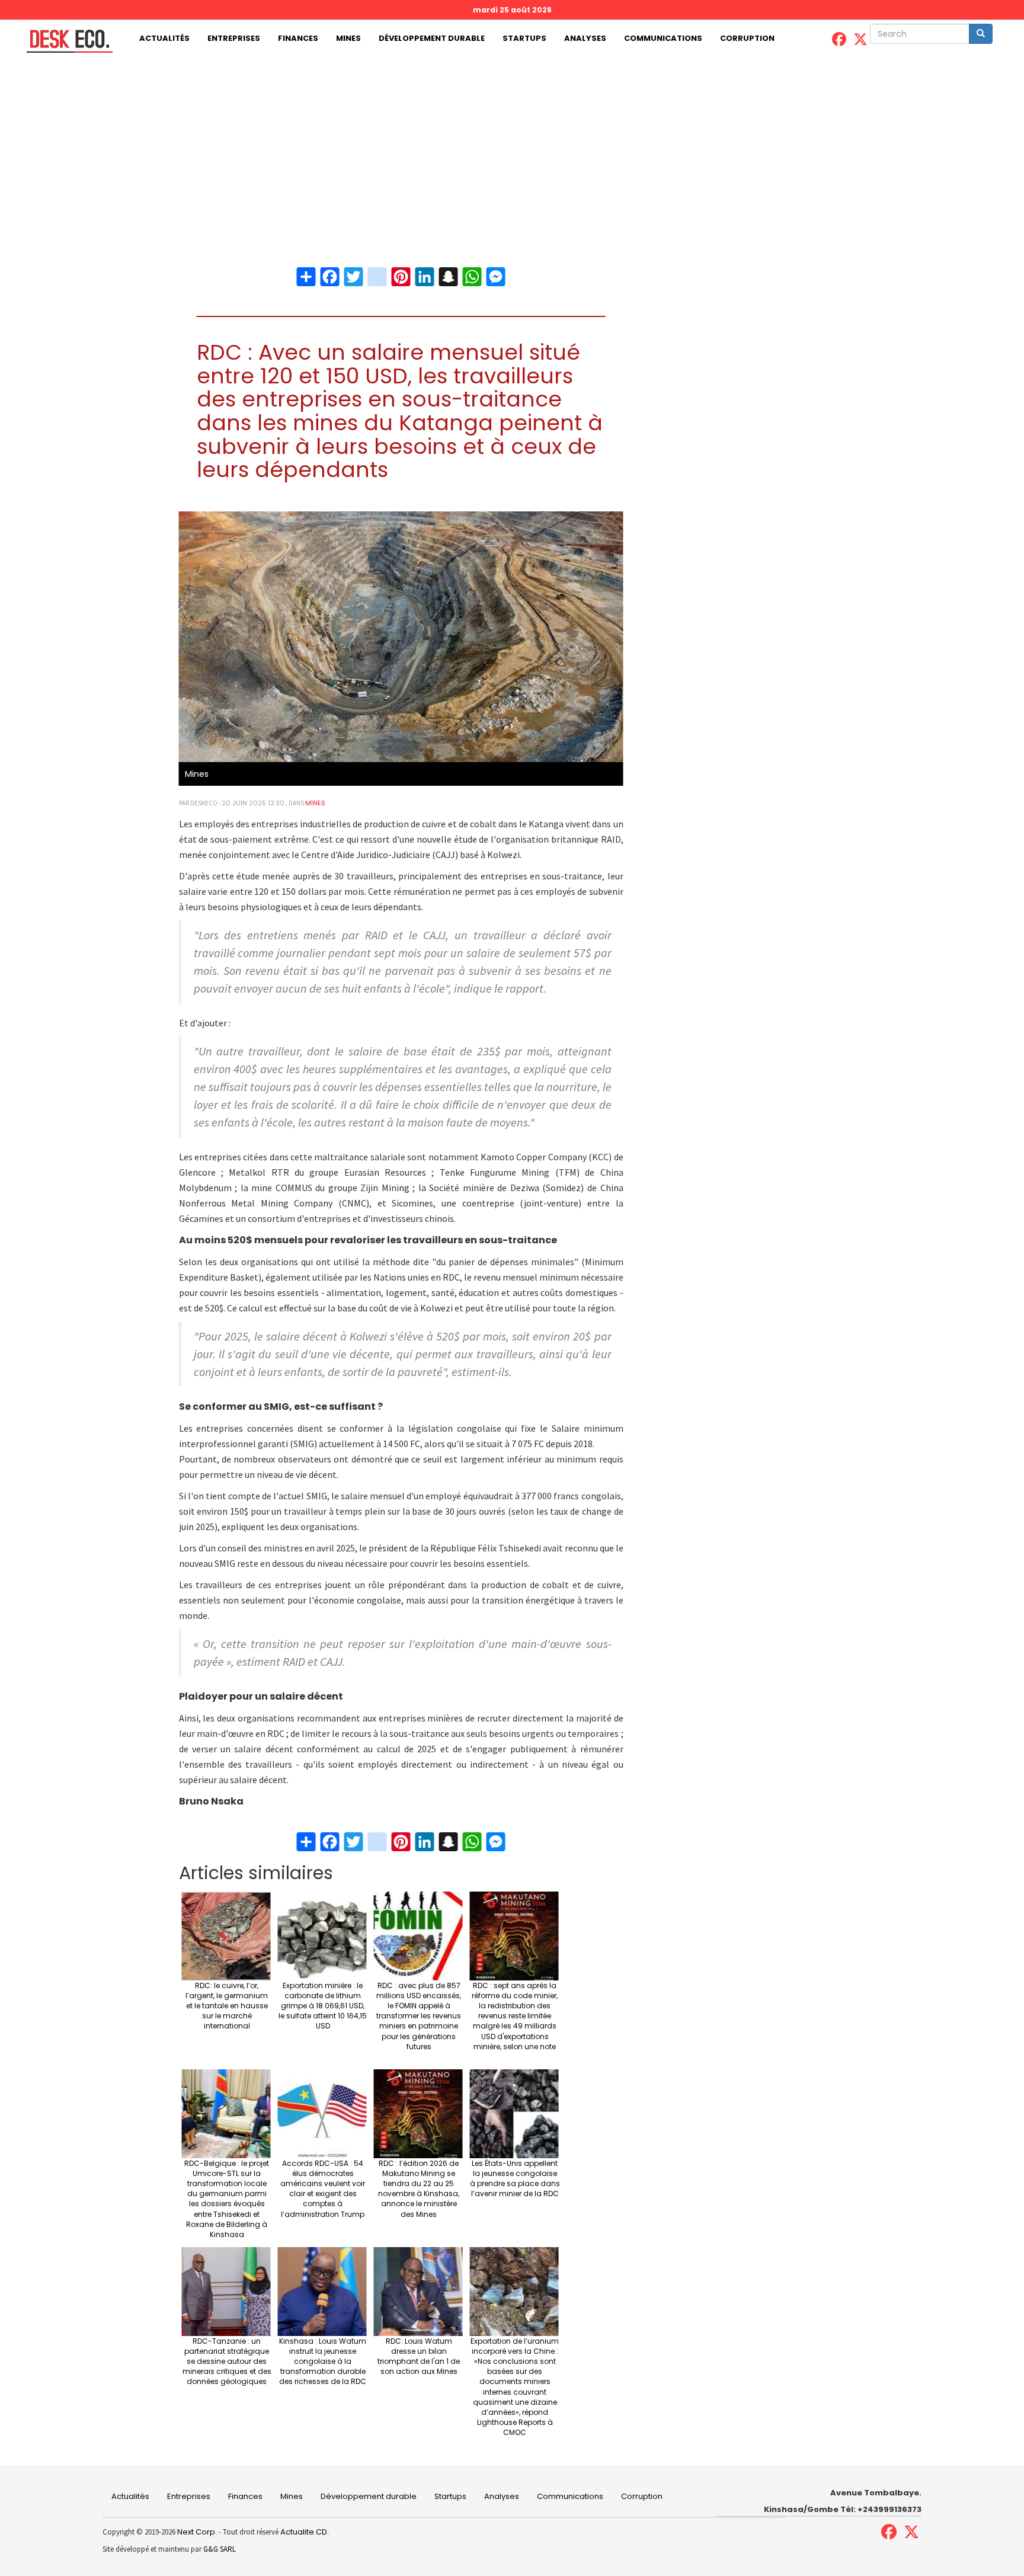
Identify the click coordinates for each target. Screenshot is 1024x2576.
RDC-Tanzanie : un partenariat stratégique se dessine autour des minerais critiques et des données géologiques (227, 2361)
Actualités (164, 38)
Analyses (585, 38)
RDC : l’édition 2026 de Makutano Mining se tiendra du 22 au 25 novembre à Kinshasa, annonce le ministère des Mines (419, 2189)
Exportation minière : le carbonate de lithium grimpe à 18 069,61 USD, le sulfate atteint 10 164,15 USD (323, 2006)
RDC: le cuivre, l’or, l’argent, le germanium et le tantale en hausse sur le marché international (227, 2006)
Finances (298, 38)
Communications (663, 38)
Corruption (747, 38)
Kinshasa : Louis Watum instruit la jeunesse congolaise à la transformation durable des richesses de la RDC (323, 2361)
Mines (348, 38)
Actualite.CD (303, 2532)
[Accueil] (65, 41)
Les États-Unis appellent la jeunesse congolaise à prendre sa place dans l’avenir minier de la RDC (515, 2178)
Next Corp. (197, 2532)
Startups (524, 38)
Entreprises (234, 38)
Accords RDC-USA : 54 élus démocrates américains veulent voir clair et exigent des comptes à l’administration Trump (323, 2189)
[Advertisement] (512, 146)
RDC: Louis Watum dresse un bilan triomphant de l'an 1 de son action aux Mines (419, 2356)
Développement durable (432, 38)
